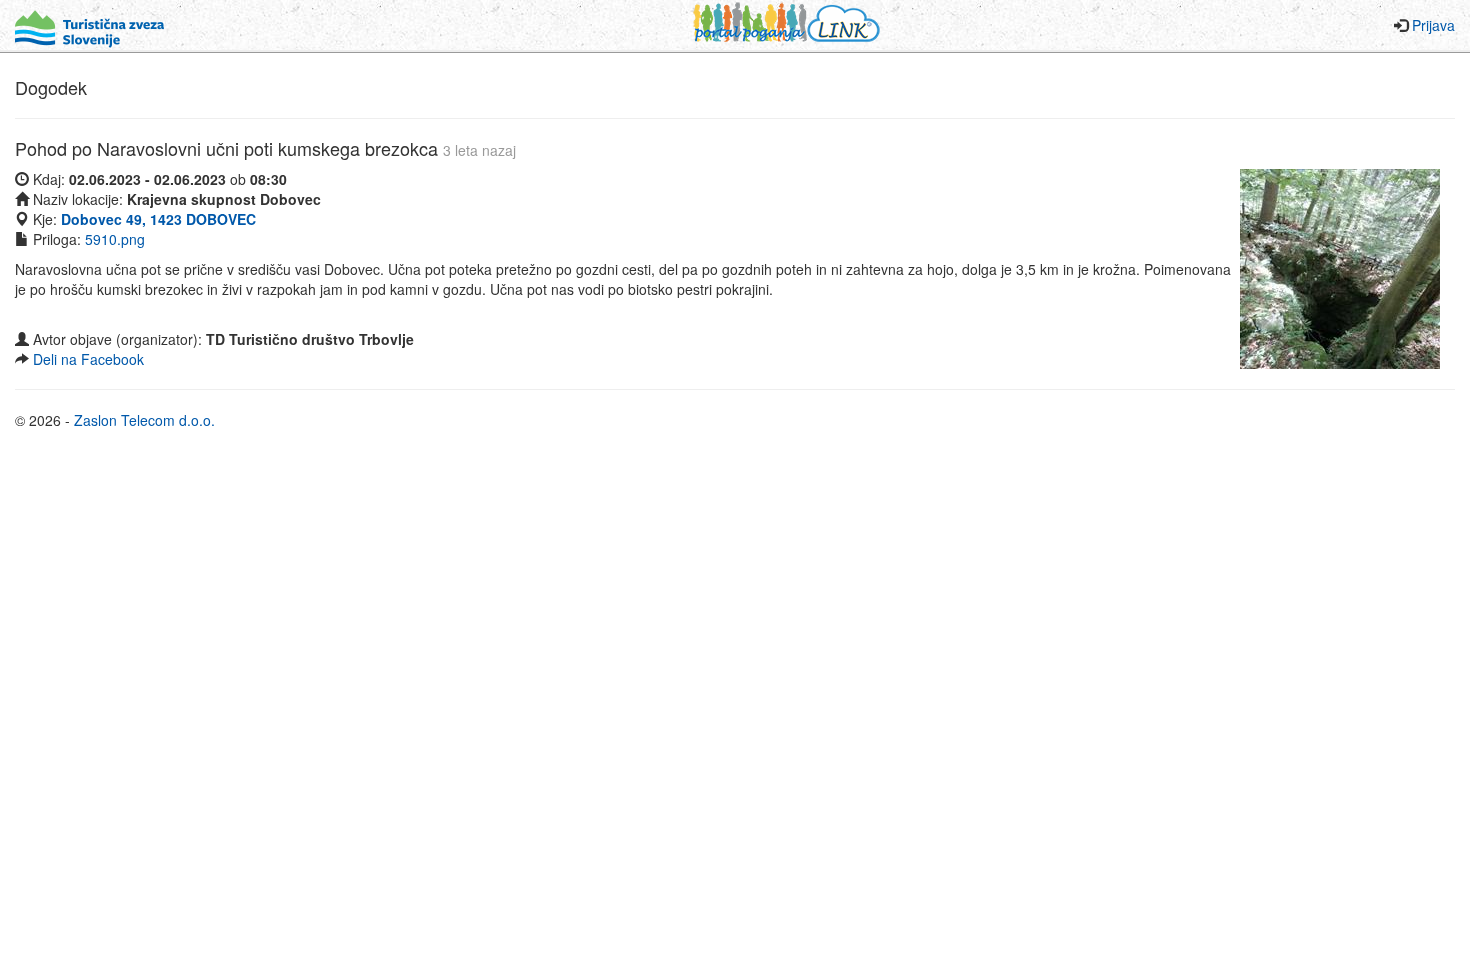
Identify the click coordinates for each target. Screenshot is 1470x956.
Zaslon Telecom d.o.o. (144, 420)
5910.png (115, 239)
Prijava (1433, 25)
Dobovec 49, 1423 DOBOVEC (158, 219)
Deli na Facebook (88, 359)
